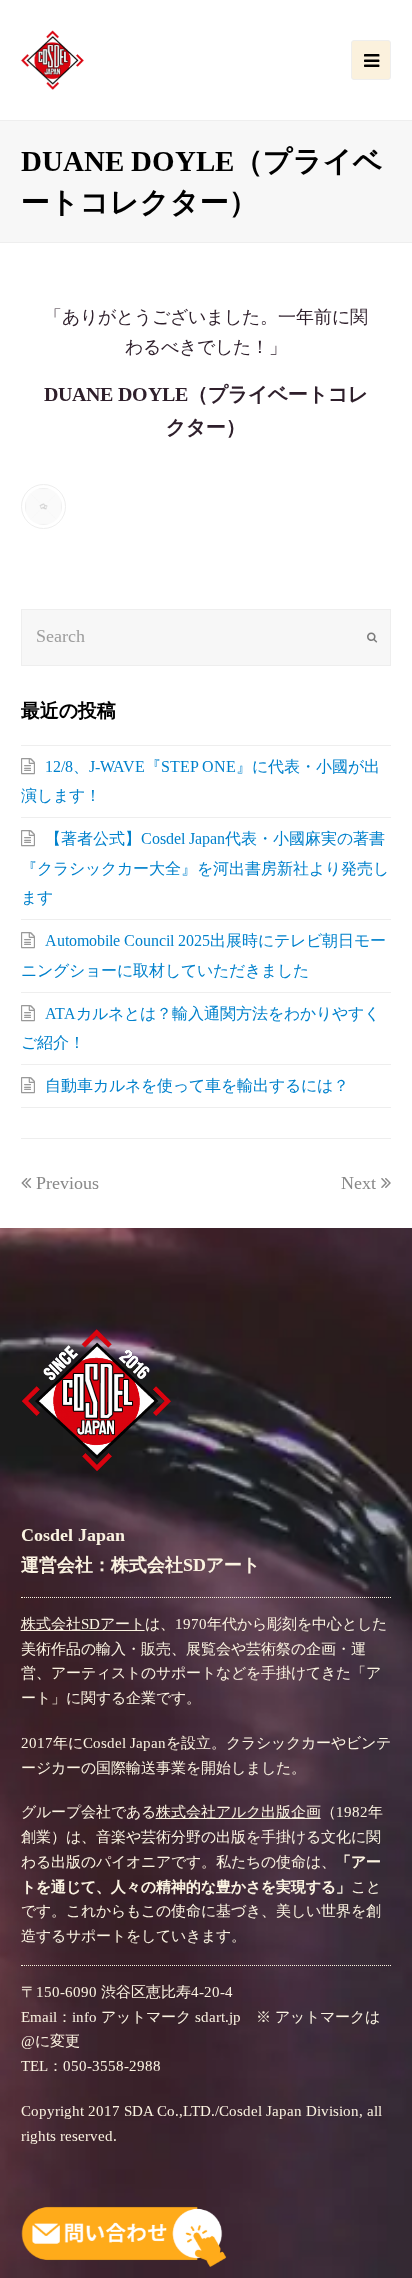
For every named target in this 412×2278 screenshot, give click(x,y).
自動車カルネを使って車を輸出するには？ (197, 1085)
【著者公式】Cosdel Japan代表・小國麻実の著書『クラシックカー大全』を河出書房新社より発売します (205, 868)
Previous (67, 1183)
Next (358, 1183)
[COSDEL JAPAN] (52, 58)
